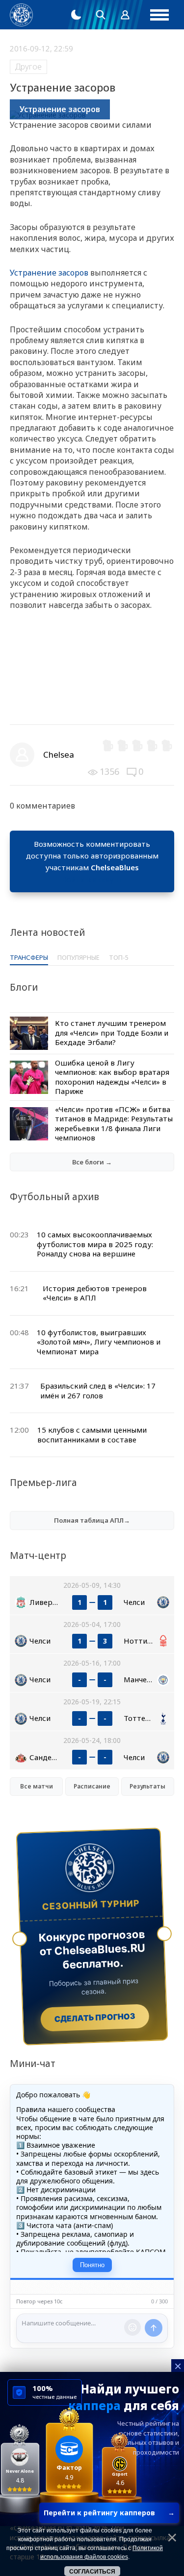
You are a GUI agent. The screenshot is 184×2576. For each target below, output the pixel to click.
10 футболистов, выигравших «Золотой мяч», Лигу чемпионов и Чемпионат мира (99, 1342)
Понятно (92, 2265)
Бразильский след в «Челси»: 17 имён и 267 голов (98, 1391)
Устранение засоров (49, 273)
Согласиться (92, 2572)
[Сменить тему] (76, 15)
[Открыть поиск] (101, 15)
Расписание (92, 1786)
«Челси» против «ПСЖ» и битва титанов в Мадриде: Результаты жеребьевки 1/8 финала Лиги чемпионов (114, 1124)
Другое (28, 67)
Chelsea (59, 754)
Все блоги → (92, 1162)
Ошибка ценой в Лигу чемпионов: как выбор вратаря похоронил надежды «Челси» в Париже (112, 1077)
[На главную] (21, 15)
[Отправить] (154, 2328)
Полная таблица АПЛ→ (92, 1520)
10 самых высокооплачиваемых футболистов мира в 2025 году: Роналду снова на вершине (95, 1244)
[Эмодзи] (132, 2327)
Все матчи (37, 1786)
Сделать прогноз (95, 2018)
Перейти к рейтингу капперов (109, 2513)
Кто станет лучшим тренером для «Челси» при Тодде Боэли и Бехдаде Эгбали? (112, 1033)
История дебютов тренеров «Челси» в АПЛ (95, 1293)
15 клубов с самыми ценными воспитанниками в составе (92, 1435)
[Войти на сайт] (125, 15)
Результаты (147, 1786)
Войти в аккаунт (92, 879)
